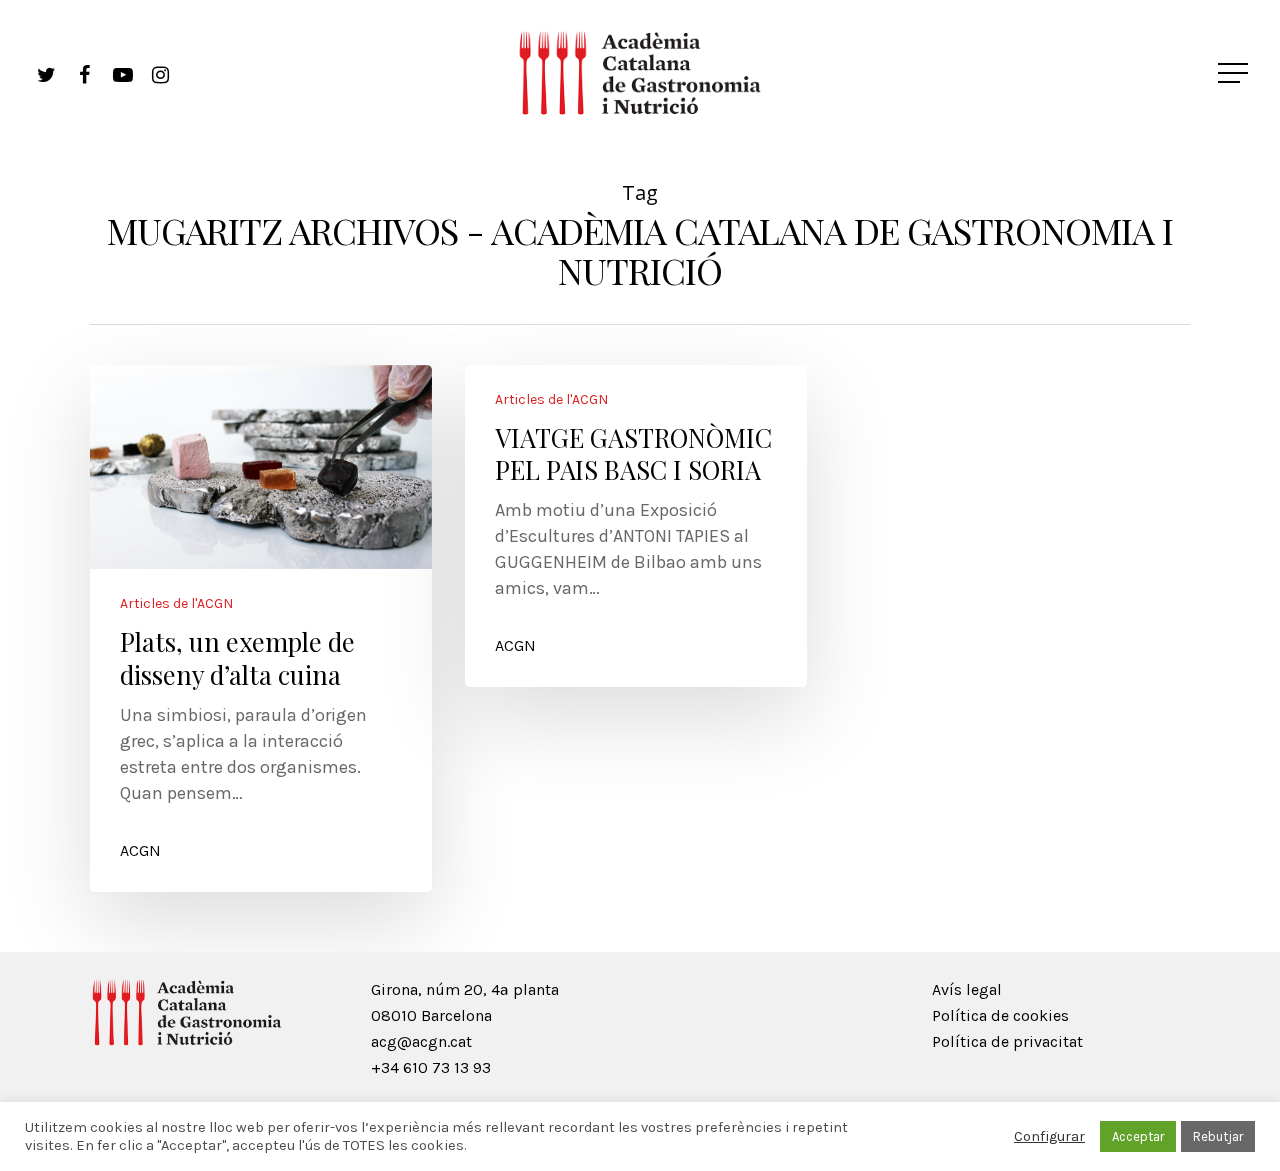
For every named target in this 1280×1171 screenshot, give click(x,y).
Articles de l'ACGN (176, 604)
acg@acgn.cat (421, 1041)
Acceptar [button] (1138, 1136)
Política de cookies (1000, 1015)
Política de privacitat (1007, 1041)
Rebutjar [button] (1218, 1136)
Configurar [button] (1049, 1136)
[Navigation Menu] (1235, 73)
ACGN (140, 850)
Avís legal (967, 989)
